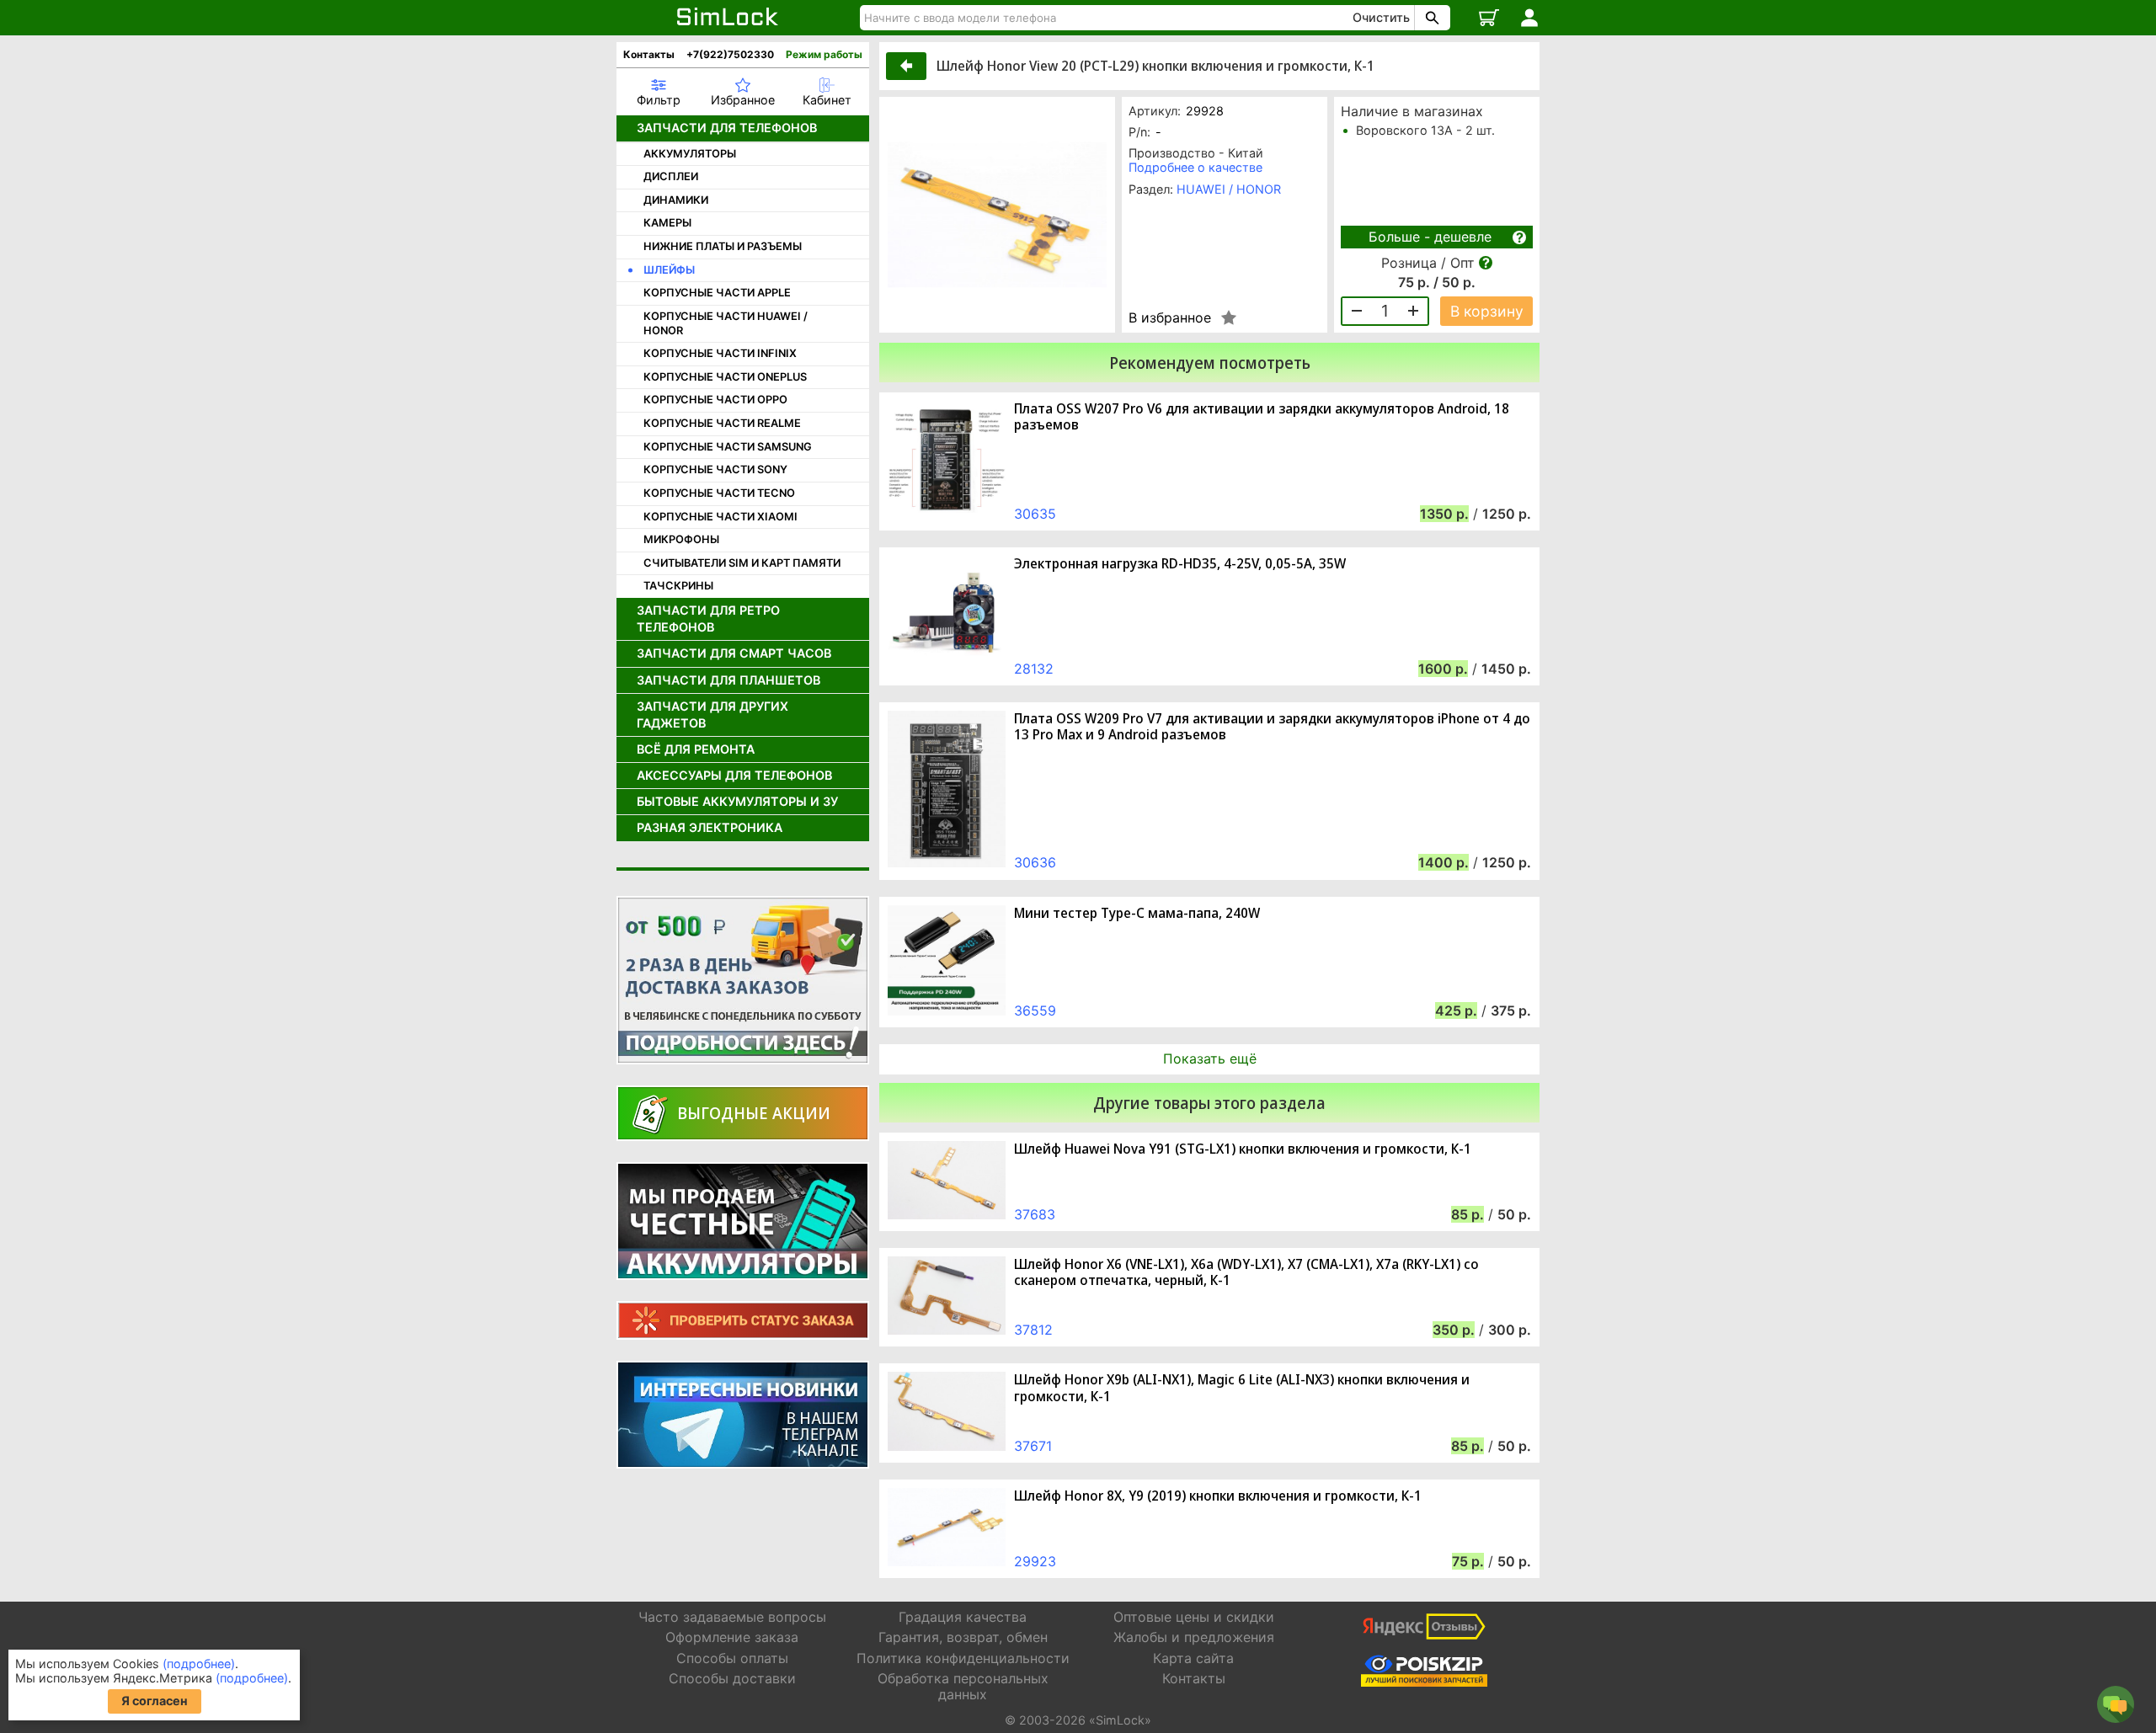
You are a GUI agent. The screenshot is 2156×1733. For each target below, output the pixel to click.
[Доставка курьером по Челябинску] (743, 980)
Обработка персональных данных (963, 1686)
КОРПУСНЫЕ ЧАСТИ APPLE (717, 293)
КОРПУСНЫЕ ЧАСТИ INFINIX (720, 353)
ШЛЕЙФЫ (669, 270)
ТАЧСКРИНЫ (678, 586)
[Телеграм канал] (743, 1415)
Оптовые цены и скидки (1194, 1617)
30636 (1035, 862)
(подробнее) (199, 1664)
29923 (1035, 1561)
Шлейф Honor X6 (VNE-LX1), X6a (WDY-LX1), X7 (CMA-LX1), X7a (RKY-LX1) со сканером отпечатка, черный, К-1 (1246, 1272)
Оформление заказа (732, 1637)
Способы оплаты (732, 1658)
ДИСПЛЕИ (671, 176)
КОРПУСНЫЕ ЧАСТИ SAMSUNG (728, 447)
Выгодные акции (754, 1113)
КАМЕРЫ (667, 223)
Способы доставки (732, 1678)
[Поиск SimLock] (1430, 18)
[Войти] (1529, 18)
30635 (1035, 514)
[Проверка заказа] (743, 1320)
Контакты (649, 54)
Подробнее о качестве (1195, 167)
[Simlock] (728, 18)
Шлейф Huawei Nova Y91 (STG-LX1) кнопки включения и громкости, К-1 (1243, 1149)
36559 (1035, 1010)
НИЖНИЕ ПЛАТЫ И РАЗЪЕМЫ (723, 246)
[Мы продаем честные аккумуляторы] (743, 1221)
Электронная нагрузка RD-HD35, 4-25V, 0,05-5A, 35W (1180, 564)
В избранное (1170, 317)
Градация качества (963, 1617)
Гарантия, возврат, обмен (963, 1637)
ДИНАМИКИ (676, 200)
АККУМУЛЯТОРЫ (690, 154)
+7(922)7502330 (730, 54)
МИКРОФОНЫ (681, 539)
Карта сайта (1193, 1658)
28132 (1034, 669)
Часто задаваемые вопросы (732, 1617)
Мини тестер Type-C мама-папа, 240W (1137, 913)
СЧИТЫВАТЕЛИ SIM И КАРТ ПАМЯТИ (742, 563)
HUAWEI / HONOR (1229, 189)
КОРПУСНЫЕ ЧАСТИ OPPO (715, 400)
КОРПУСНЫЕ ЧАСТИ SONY (715, 469)
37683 (1035, 1214)
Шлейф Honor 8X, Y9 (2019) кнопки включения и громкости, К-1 (1218, 1496)
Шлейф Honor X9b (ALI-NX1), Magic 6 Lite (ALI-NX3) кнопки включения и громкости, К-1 (1242, 1388)
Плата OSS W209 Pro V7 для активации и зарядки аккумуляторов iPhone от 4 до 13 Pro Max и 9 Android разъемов (1272, 727)
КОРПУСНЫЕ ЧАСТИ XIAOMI (720, 517)
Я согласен (155, 1701)
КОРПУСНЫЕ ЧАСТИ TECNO (719, 493)
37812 (1033, 1330)
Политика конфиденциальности (963, 1658)
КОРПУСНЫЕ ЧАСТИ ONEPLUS (725, 377)
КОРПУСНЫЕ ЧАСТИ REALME (722, 423)
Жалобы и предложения (1194, 1637)
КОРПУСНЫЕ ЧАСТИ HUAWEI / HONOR (726, 323)
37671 (1033, 1446)
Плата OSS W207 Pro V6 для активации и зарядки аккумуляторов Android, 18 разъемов (1262, 417)
